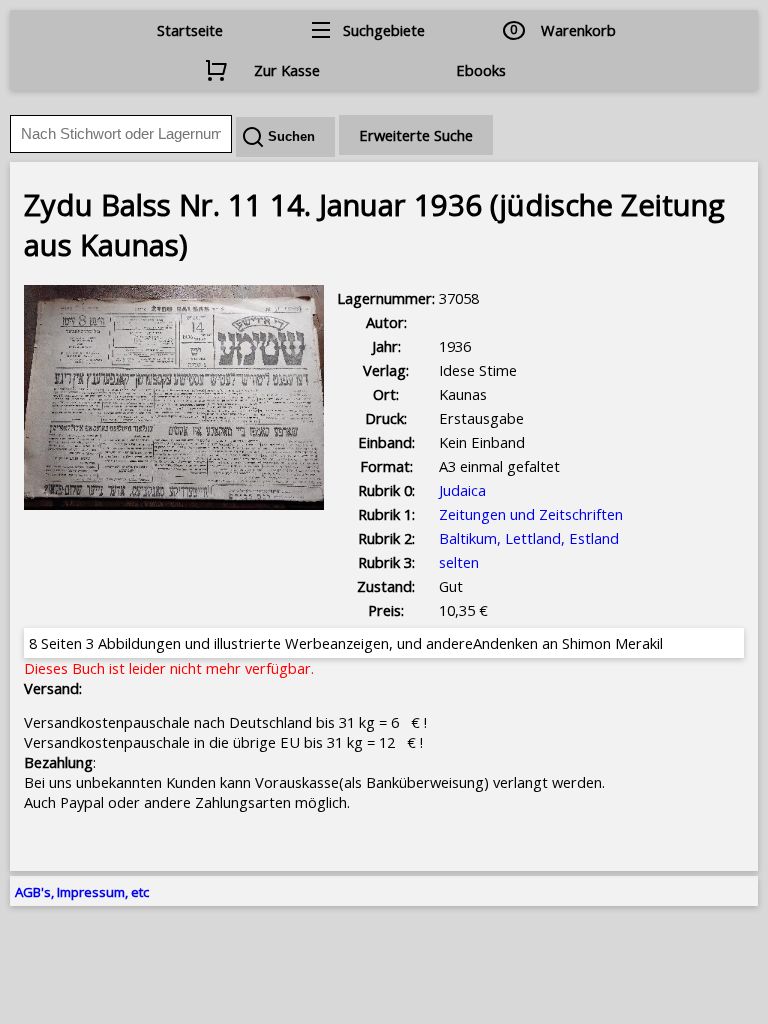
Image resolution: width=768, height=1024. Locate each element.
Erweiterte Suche (416, 135)
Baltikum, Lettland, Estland (529, 538)
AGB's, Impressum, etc (82, 892)
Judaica (462, 490)
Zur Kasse (287, 70)
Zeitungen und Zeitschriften (531, 514)
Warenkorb (578, 30)
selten (459, 562)
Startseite (190, 30)
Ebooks (481, 70)
